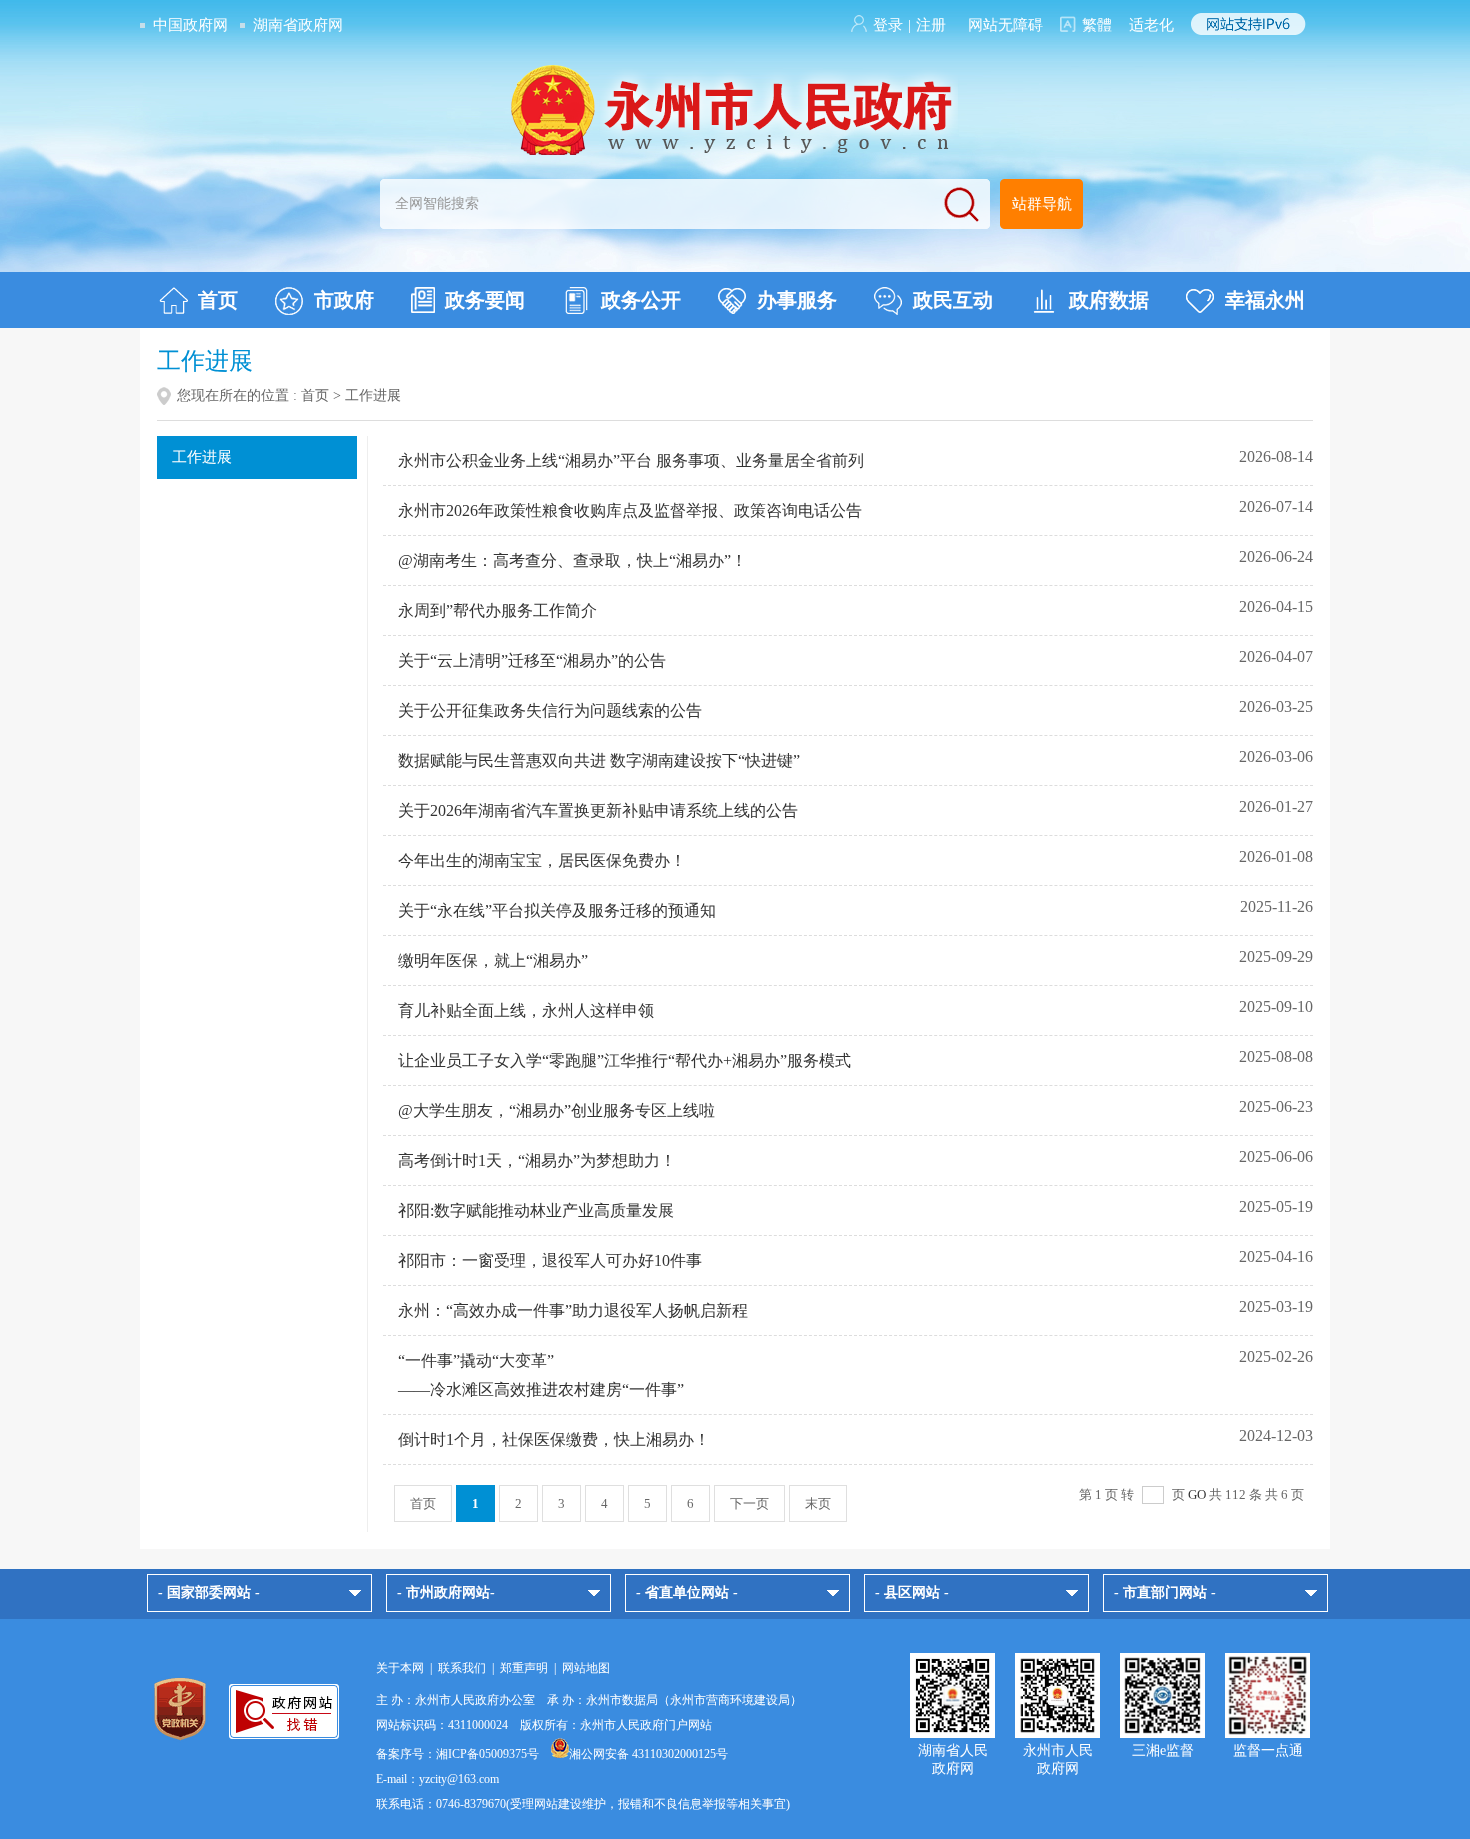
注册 (931, 25)
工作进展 (202, 457)
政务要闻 (485, 300)
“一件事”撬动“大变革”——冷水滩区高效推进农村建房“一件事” (541, 1375)
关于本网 (400, 1668)
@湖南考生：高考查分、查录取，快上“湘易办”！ (572, 560)
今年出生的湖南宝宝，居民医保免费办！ (542, 860)
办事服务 (797, 300)
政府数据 (1109, 300)
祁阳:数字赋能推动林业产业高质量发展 (536, 1210)
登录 (888, 25)
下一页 (749, 1503)
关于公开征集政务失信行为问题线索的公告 (550, 710)
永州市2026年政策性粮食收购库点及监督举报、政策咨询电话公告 (630, 510)
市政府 (344, 300)
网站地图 (586, 1668)
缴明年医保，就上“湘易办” (493, 960)
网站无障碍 (1005, 25)
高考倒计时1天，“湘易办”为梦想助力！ (537, 1160)
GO (1197, 1494)
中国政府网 (190, 25)
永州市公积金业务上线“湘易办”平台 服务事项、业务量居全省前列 (631, 460)
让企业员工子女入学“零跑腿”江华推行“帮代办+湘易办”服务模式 (624, 1060)
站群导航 (1042, 204)
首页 (218, 300)
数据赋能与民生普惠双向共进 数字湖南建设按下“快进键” (599, 760)
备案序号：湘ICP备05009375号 (457, 1754)
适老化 (1151, 25)
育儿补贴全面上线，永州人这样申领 (526, 1010)
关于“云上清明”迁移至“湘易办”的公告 (532, 660)
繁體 (1097, 25)
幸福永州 (1265, 300)
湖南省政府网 (298, 25)
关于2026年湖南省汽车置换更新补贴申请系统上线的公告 (598, 810)
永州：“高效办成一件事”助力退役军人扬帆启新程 (573, 1310)
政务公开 (641, 300)
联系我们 (462, 1668)
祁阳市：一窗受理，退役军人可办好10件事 (550, 1260)
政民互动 (953, 300)
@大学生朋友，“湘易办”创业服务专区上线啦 (556, 1110)
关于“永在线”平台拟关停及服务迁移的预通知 (557, 910)
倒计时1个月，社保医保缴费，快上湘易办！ (554, 1439)
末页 (818, 1503)
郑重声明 (524, 1668)
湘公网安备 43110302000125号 (648, 1754)
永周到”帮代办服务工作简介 (497, 610)
